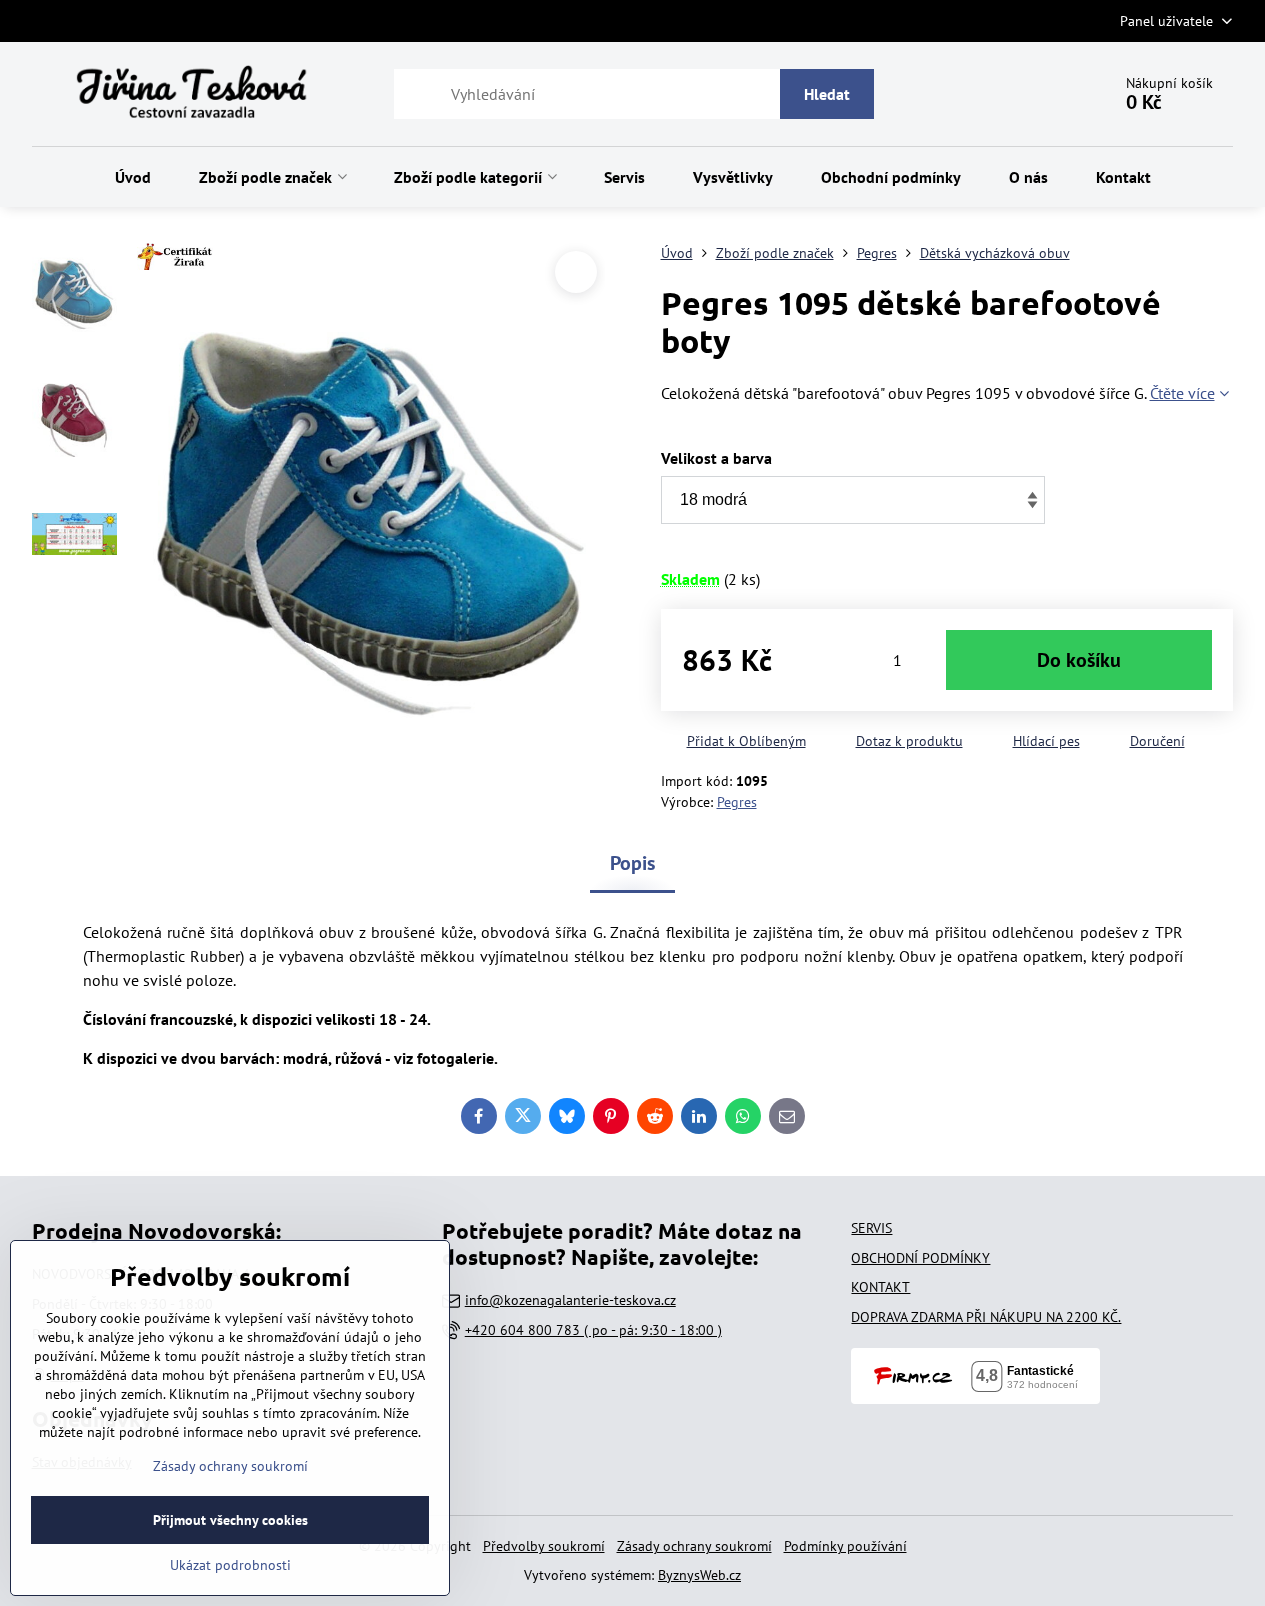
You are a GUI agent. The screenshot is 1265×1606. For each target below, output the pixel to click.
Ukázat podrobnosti (230, 1565)
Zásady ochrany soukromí (694, 1546)
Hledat (827, 94)
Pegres (737, 802)
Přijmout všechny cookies (230, 1520)
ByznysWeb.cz (699, 1575)
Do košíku (1079, 660)
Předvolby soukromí (544, 1546)
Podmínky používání (845, 1546)
